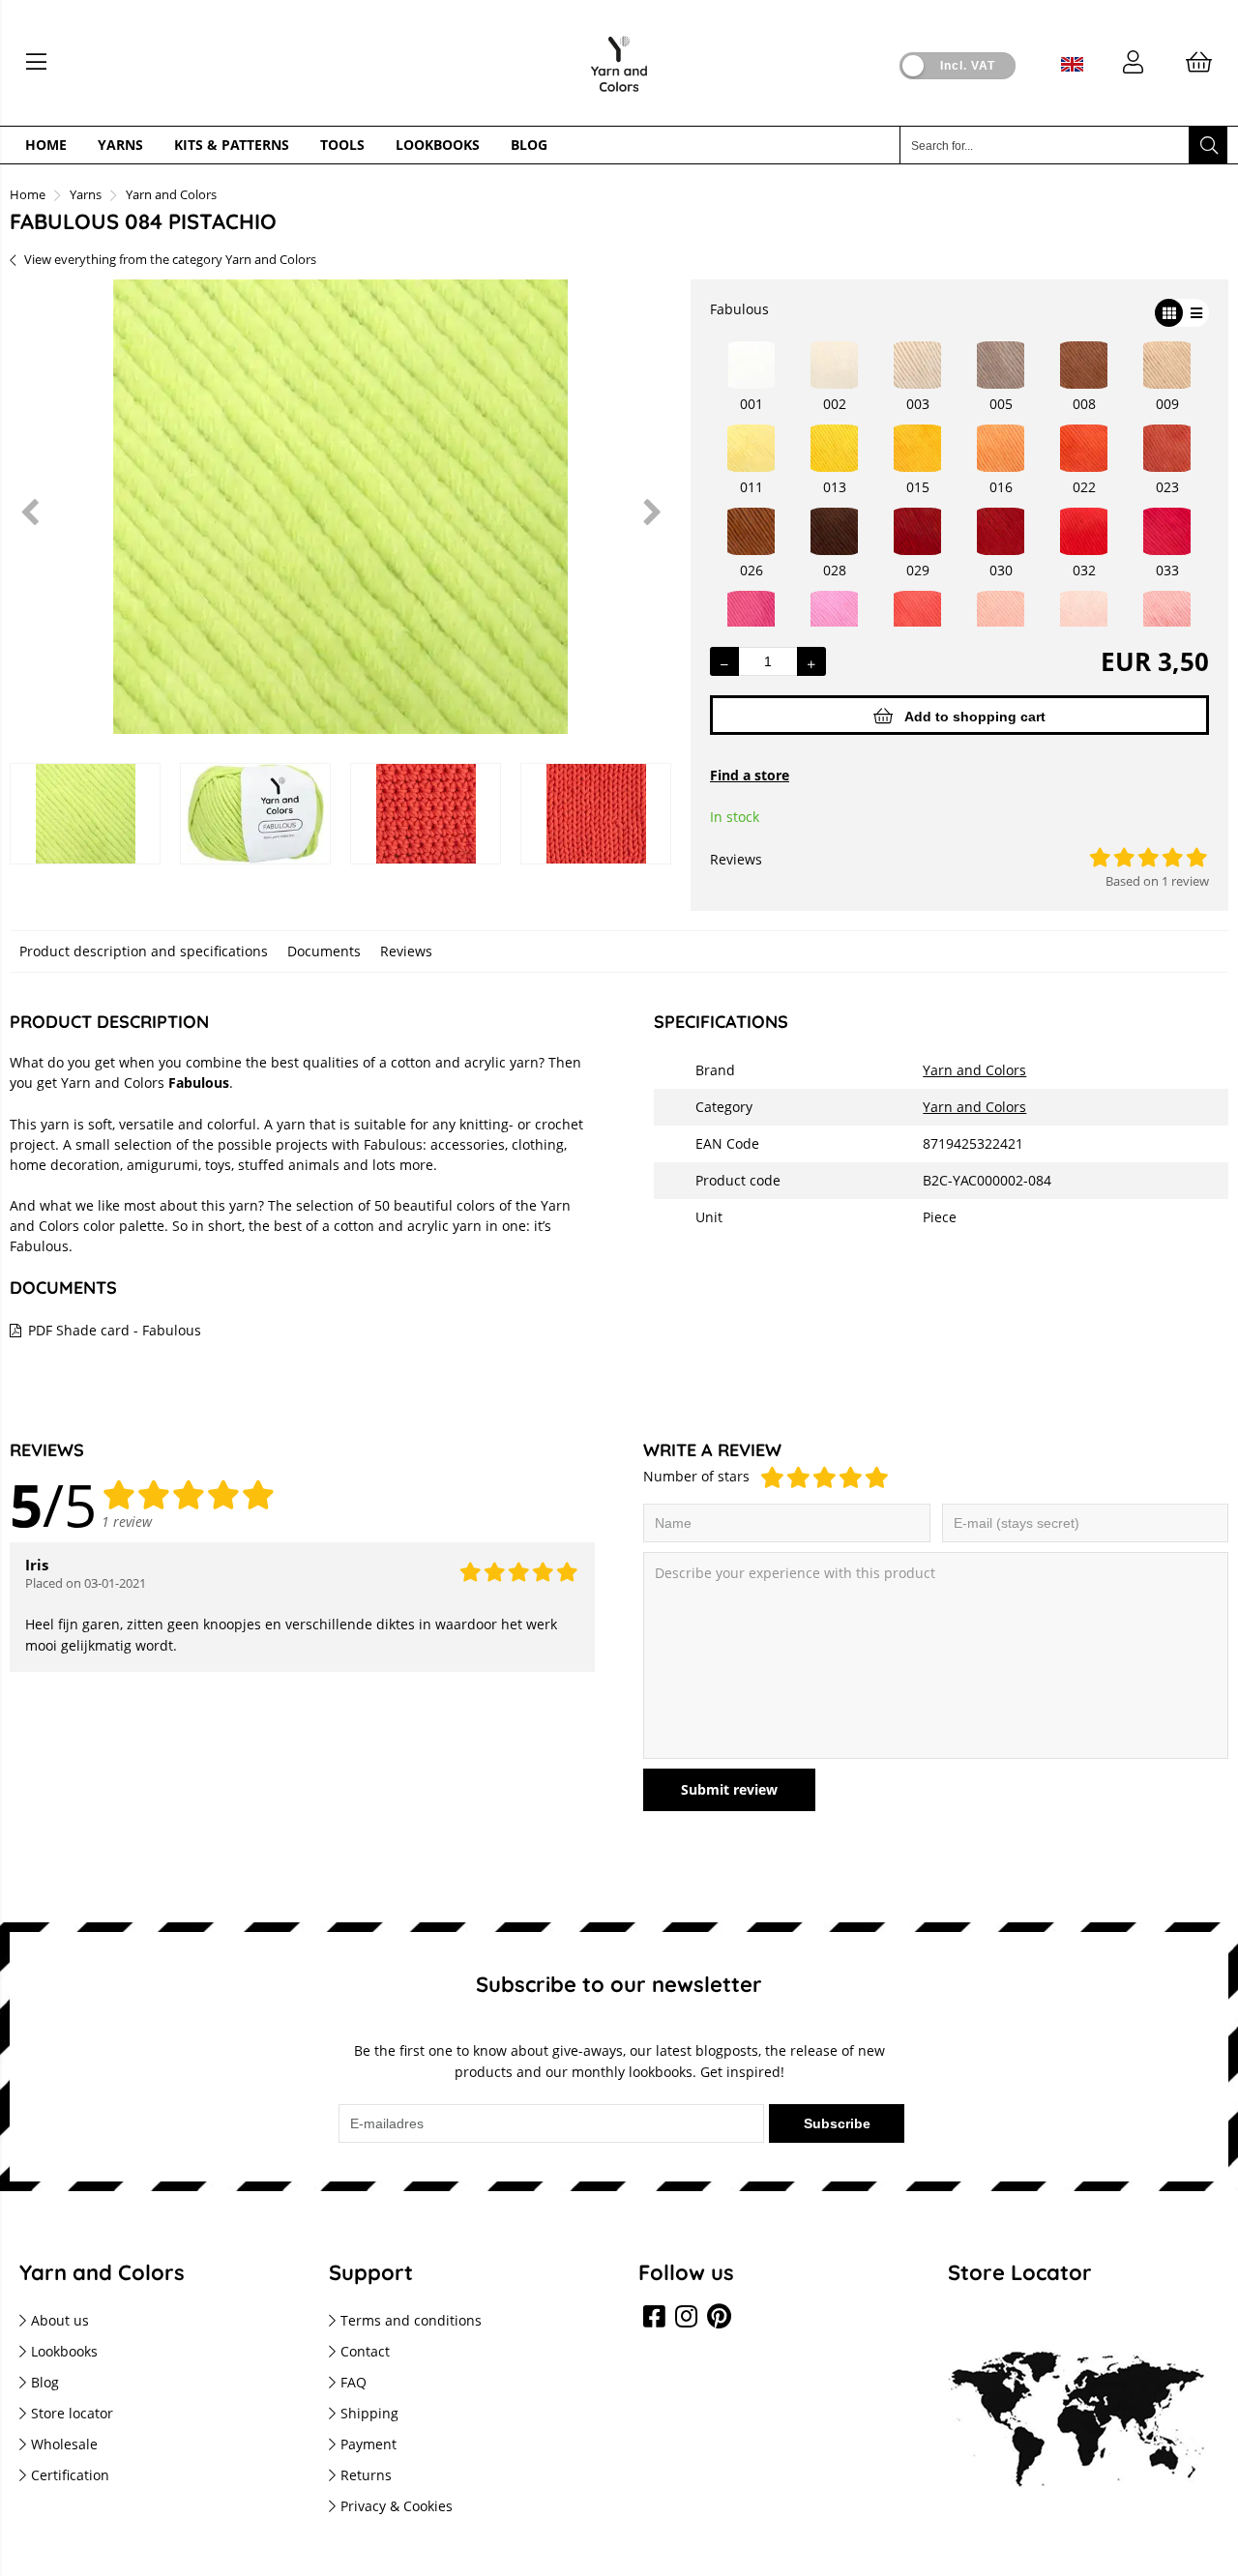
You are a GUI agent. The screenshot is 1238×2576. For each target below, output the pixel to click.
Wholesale (64, 2444)
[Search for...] (1208, 145)
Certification (70, 2475)
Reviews (406, 951)
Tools (342, 145)
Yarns (120, 145)
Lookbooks (438, 145)
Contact (365, 2351)
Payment (368, 2444)
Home (46, 145)
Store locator (72, 2413)
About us (60, 2320)
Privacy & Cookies (397, 2506)
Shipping (369, 2413)
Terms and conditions (411, 2320)
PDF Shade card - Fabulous (115, 1330)
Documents (324, 951)
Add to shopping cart (975, 717)
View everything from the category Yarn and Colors (170, 259)
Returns (366, 2475)
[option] (340, 512)
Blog (529, 145)
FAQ (354, 2382)
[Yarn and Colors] (619, 97)
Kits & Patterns (232, 145)
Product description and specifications (144, 951)
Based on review (1157, 881)
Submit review (729, 1789)
